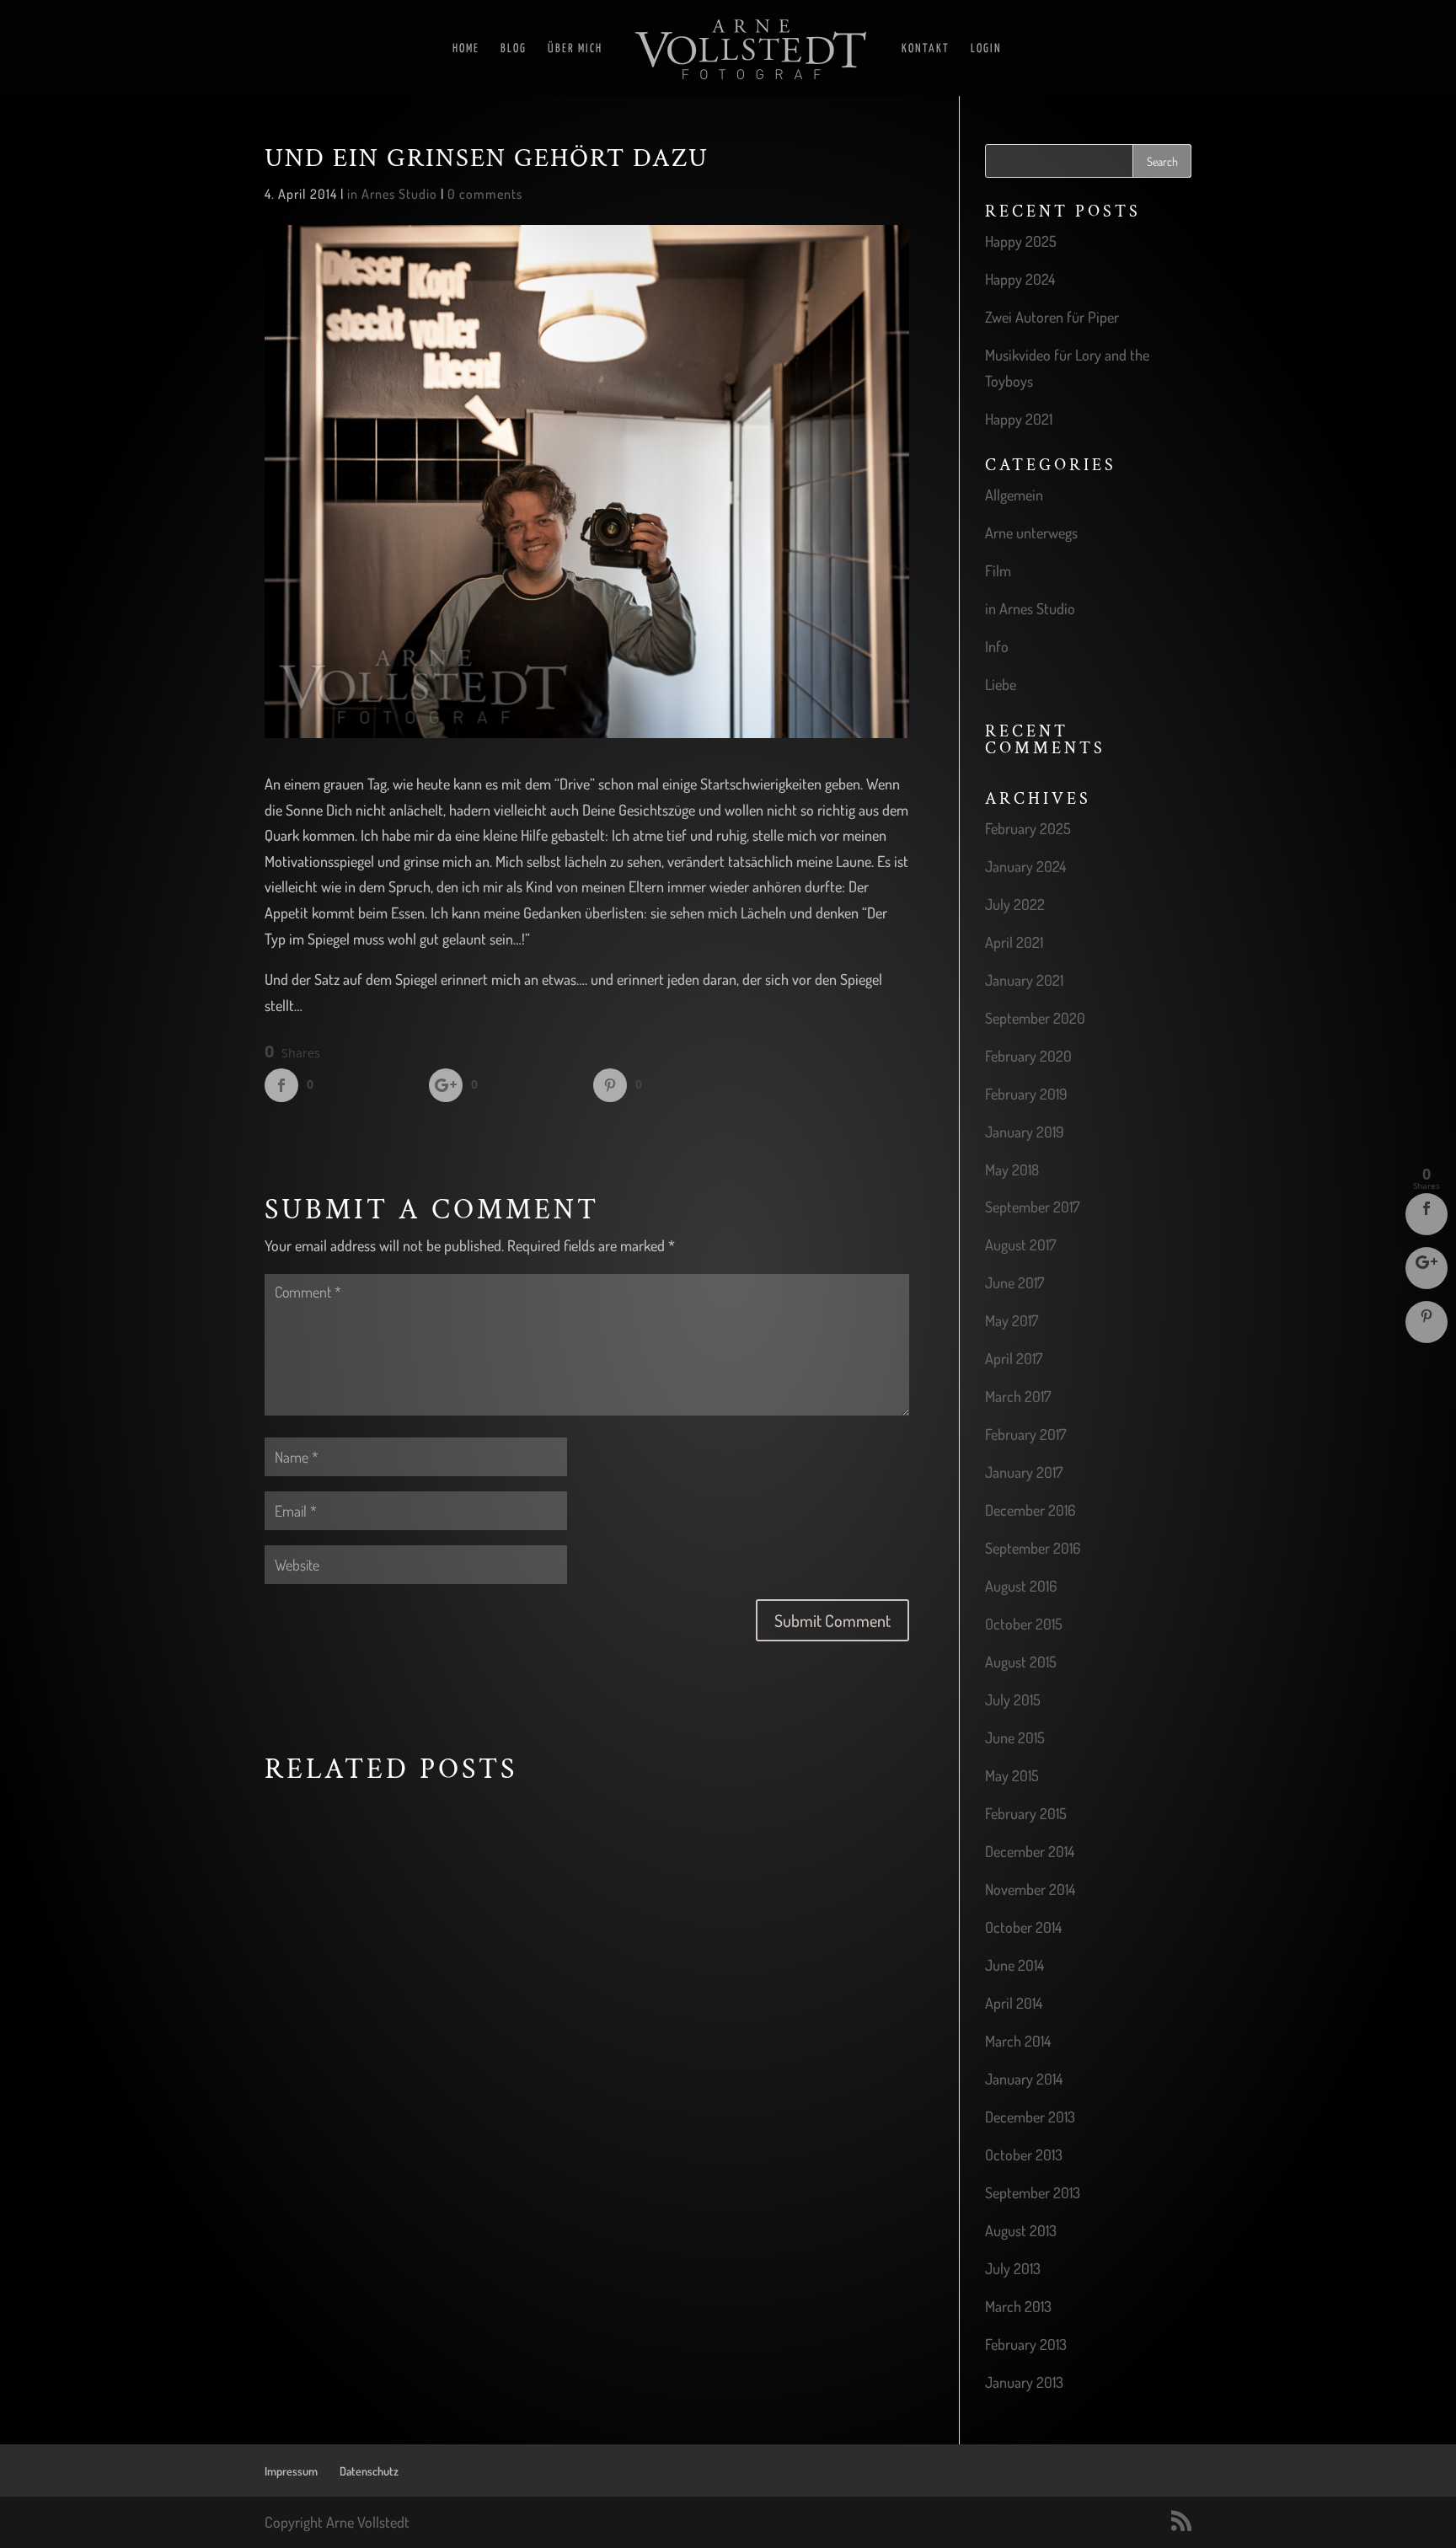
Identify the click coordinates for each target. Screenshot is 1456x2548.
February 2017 (1025, 1434)
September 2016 (1033, 1548)
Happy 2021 (1019, 419)
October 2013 (1024, 2155)
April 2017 (1014, 1358)
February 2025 (1028, 828)
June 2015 (1015, 1737)
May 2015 (1012, 1775)
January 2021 (1024, 980)
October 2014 (1023, 1927)
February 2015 (1026, 1813)
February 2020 (1028, 1056)
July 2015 (1013, 1700)
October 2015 (1024, 1624)
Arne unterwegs (1031, 533)
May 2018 (1012, 1170)
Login (986, 49)
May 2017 (1012, 1320)
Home (466, 49)
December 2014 (1030, 1851)
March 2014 (1018, 2041)
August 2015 (1021, 1662)
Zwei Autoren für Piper (1052, 317)
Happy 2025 (1021, 241)
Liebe (1001, 684)
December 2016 (1030, 1510)
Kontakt (926, 49)
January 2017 (1024, 1472)
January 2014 (1024, 2079)
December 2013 (1030, 2117)
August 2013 (1021, 2230)
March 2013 (1018, 2306)
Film (998, 570)
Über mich (575, 49)
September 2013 (1033, 2192)
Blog (514, 49)
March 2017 (1018, 1396)
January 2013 (1024, 2382)
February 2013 (1026, 2344)
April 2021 (1014, 942)
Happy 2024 (1020, 279)
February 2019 (1026, 1094)
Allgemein (1014, 495)
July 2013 (1013, 2268)
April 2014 (1014, 2003)
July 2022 (1015, 904)
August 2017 (1020, 1245)
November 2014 (1030, 1889)
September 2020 (1035, 1018)
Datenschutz (369, 2471)
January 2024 (1025, 866)
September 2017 (1032, 1207)
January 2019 (1025, 1132)
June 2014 (1014, 1965)
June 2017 (1014, 1282)
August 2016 (1021, 1586)
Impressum (291, 2471)
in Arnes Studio (392, 194)
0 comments (485, 194)
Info (997, 646)
